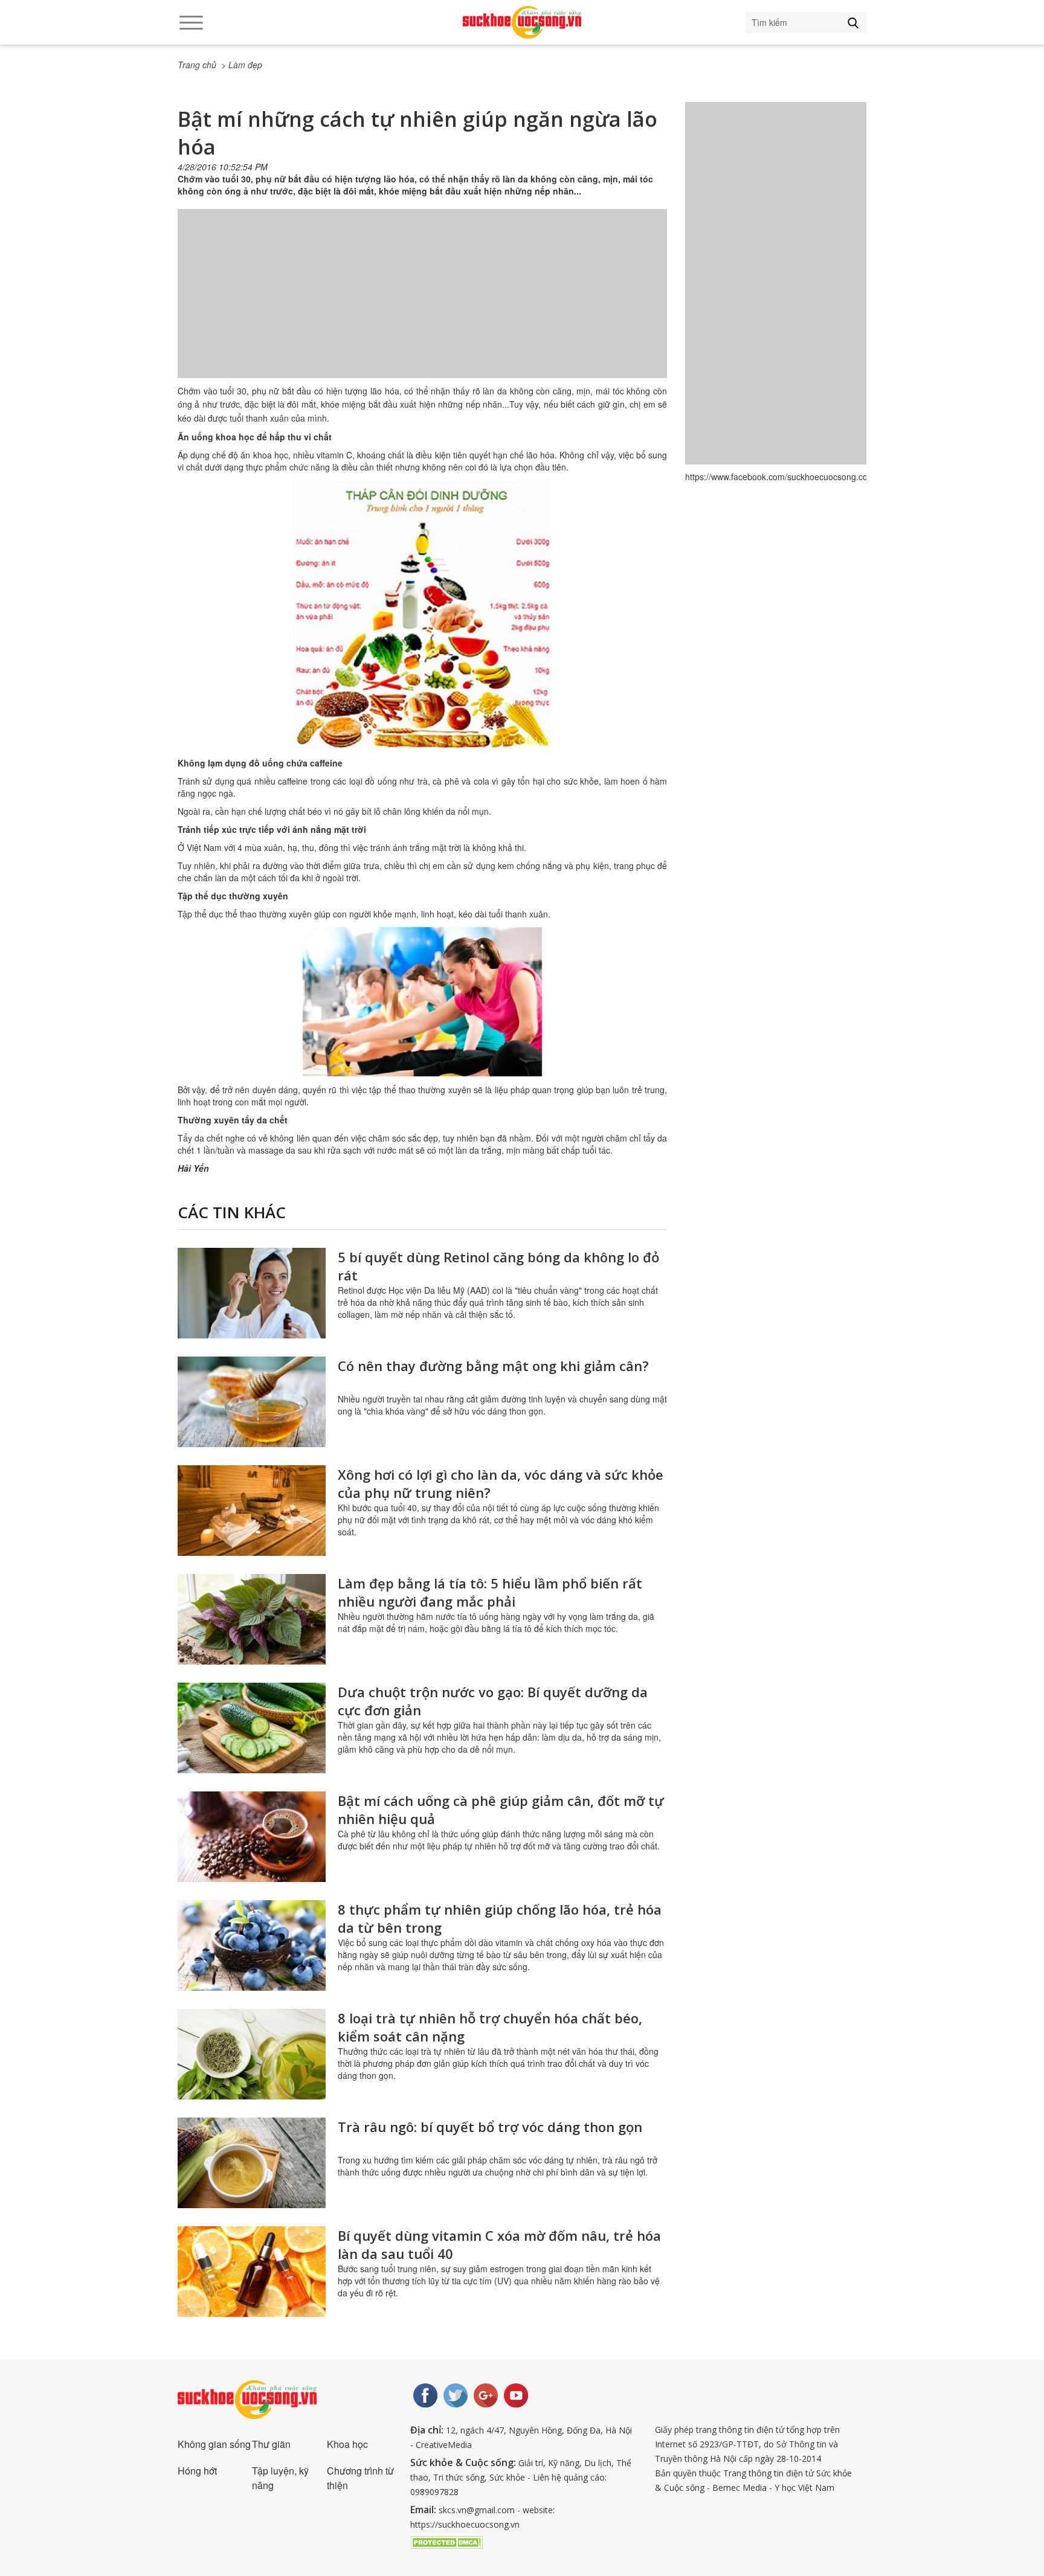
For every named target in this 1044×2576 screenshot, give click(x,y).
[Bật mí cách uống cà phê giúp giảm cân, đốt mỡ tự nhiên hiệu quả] (252, 1837)
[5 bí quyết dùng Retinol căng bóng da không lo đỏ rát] (252, 1293)
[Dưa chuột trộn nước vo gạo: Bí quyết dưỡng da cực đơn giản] (252, 1728)
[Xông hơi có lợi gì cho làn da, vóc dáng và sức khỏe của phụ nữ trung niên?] (252, 1511)
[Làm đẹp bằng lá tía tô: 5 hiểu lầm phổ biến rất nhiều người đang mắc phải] (252, 1619)
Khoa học (347, 2444)
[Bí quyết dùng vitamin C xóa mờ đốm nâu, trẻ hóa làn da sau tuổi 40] (252, 2272)
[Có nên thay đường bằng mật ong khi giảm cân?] (252, 1402)
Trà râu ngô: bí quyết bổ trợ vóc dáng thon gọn (490, 2127)
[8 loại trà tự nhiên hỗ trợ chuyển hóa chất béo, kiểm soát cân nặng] (252, 2054)
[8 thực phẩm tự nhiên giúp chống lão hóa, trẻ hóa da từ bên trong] (252, 1945)
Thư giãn (271, 2444)
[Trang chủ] (522, 22)
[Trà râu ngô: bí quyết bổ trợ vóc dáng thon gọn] (252, 2163)
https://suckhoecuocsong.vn (465, 2524)
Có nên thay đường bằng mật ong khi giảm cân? (493, 1366)
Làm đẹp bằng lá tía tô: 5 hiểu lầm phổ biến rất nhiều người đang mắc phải (490, 1592)
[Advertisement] (422, 306)
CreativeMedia (444, 2445)
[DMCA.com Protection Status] (446, 2541)
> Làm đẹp (242, 65)
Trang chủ (197, 65)
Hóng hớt (197, 2471)
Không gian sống (214, 2444)
